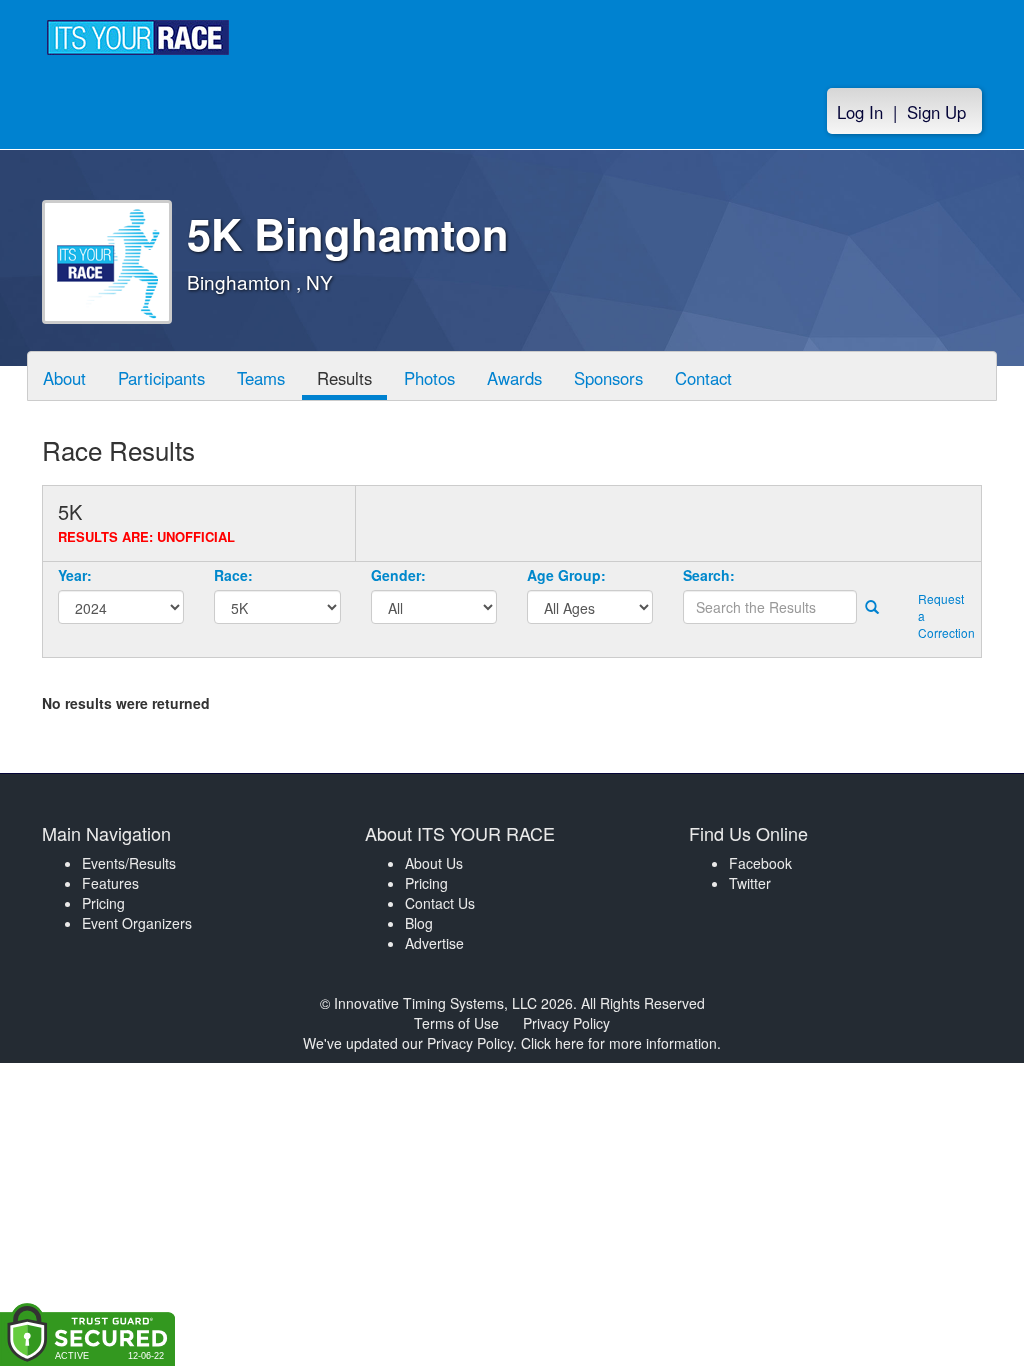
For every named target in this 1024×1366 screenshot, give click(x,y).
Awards (514, 378)
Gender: (398, 575)
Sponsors (608, 378)
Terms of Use (456, 1023)
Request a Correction (942, 615)
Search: (709, 575)
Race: (233, 575)
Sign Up (936, 112)
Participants (161, 378)
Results (344, 378)
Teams (261, 378)
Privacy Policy (566, 1023)
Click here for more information (619, 1043)
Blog (419, 923)
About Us (434, 863)
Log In (860, 112)
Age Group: (566, 575)
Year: (75, 575)
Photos (429, 378)
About (64, 378)
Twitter (750, 883)
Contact (703, 378)
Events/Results (129, 863)
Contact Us (440, 903)
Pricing (103, 903)
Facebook (760, 863)
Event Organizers (137, 923)
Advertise (434, 943)
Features (110, 883)
